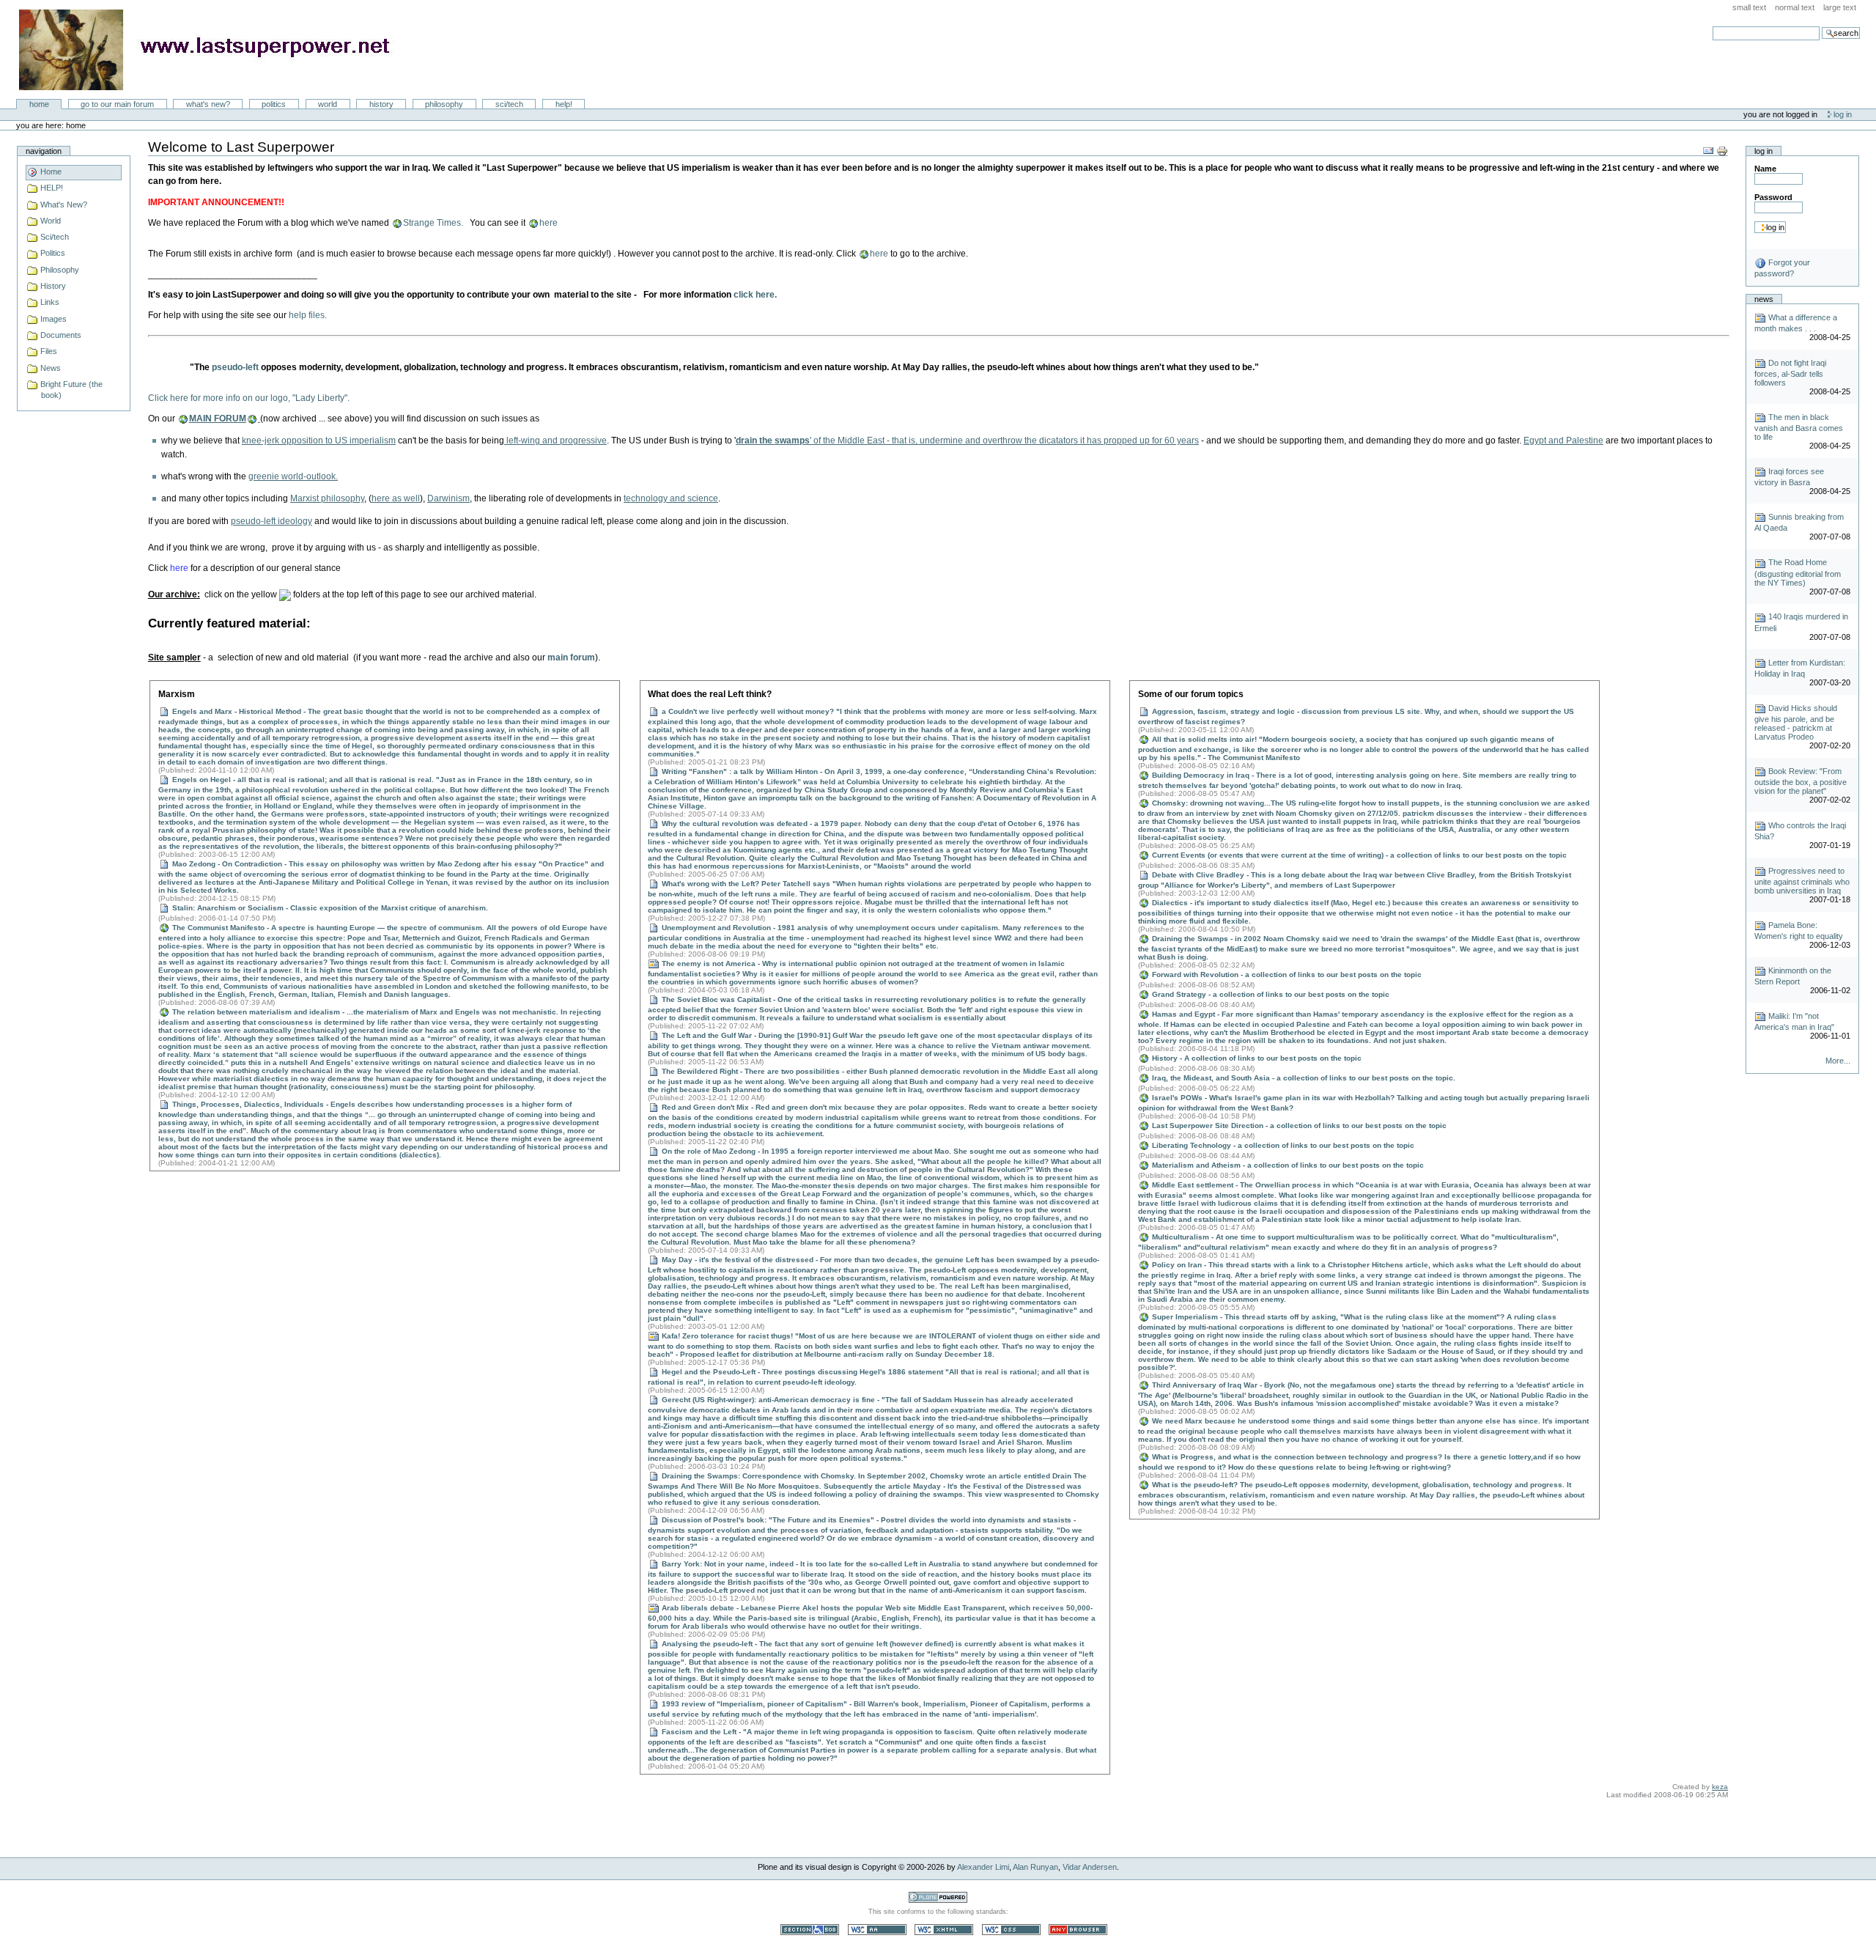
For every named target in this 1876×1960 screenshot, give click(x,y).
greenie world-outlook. (293, 476)
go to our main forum (117, 104)
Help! (564, 104)
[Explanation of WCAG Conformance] (878, 1929)
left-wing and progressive (555, 441)
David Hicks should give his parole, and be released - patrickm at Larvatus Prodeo (1796, 722)
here (549, 223)
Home (39, 104)
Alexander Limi (983, 1867)
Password (1773, 197)
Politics (274, 104)
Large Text (1840, 7)
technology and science (671, 498)
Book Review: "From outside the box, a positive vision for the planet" (1801, 781)
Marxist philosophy (327, 498)
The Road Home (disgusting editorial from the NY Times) (1798, 572)
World (328, 104)
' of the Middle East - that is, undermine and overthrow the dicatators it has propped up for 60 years (967, 441)
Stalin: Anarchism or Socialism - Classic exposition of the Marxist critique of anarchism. (329, 908)
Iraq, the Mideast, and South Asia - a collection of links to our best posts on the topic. (1303, 1078)
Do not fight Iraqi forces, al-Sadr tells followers (1790, 373)
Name (1765, 169)
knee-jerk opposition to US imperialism (319, 441)
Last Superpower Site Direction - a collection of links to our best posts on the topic (1298, 1125)
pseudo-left (235, 367)
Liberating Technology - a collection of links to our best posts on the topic (1282, 1145)
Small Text (1749, 7)
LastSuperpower (213, 50)
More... (1838, 1061)
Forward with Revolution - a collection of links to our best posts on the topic (1286, 975)
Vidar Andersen (1090, 1867)
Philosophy (444, 104)
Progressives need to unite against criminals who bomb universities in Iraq (1802, 881)
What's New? (208, 104)
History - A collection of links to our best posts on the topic (1256, 1058)
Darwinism (448, 498)
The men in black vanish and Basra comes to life (1799, 427)
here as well (396, 498)
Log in (1843, 114)
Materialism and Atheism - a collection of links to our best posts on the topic (1287, 1165)
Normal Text (1795, 7)
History (381, 104)
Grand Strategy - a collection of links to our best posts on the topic (1270, 994)
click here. (755, 295)
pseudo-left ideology (272, 521)
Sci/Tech (509, 104)
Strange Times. (433, 223)
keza (1720, 1787)
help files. (308, 315)
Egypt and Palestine (1563, 441)
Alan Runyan (1035, 1867)
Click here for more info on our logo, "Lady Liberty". (249, 398)
